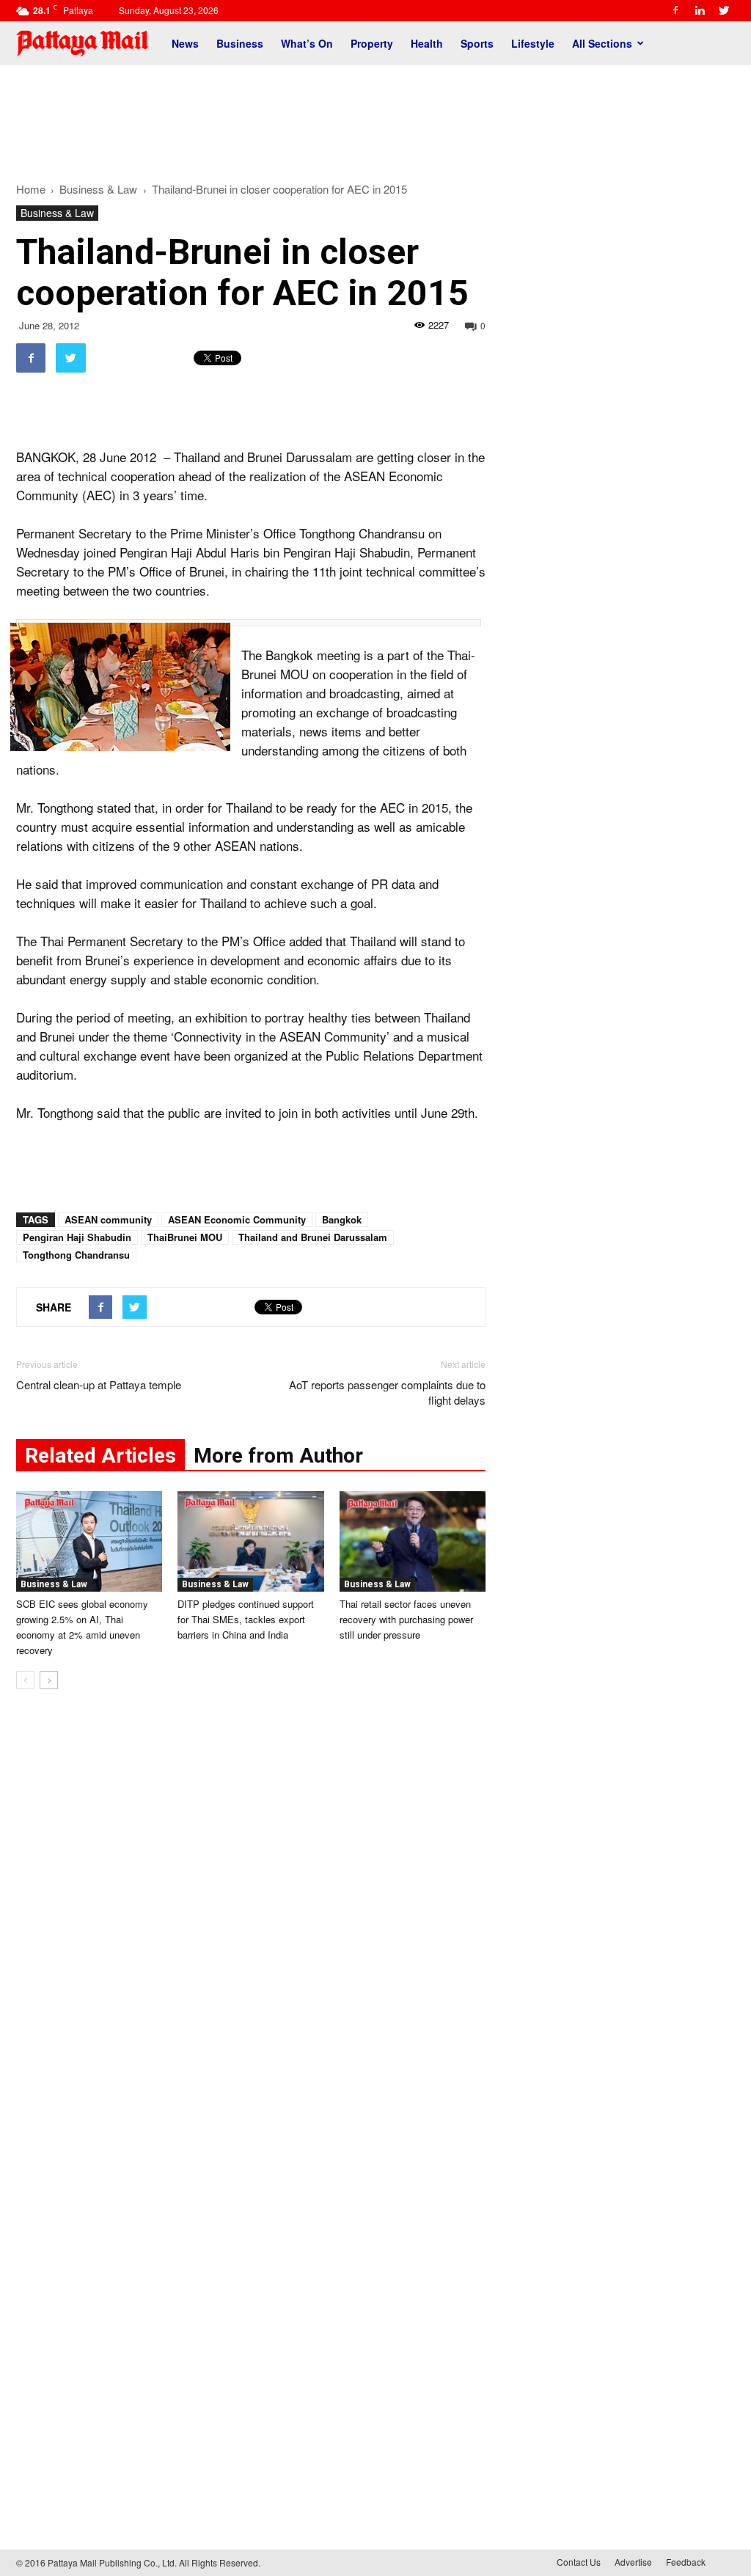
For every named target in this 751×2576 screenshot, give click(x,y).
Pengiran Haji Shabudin (77, 1237)
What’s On (307, 43)
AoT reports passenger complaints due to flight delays (387, 1392)
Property (372, 43)
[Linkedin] (700, 10)
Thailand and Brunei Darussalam (313, 1237)
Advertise (633, 2562)
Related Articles (100, 1456)
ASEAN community (108, 1219)
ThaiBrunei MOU (185, 1237)
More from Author (278, 1456)
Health (427, 43)
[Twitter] (724, 10)
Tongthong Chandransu (76, 1255)
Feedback (686, 2562)
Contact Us (579, 2562)
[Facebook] (675, 10)
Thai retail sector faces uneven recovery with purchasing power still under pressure (406, 1619)
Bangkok (342, 1219)
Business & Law (57, 213)
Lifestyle (533, 43)
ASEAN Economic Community (237, 1219)
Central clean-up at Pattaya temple (99, 1384)
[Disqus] (251, 1923)
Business (240, 43)
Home (31, 189)
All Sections (602, 43)
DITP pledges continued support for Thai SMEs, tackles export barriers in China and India (246, 1619)
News (185, 43)
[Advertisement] (375, 116)
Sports (477, 43)
